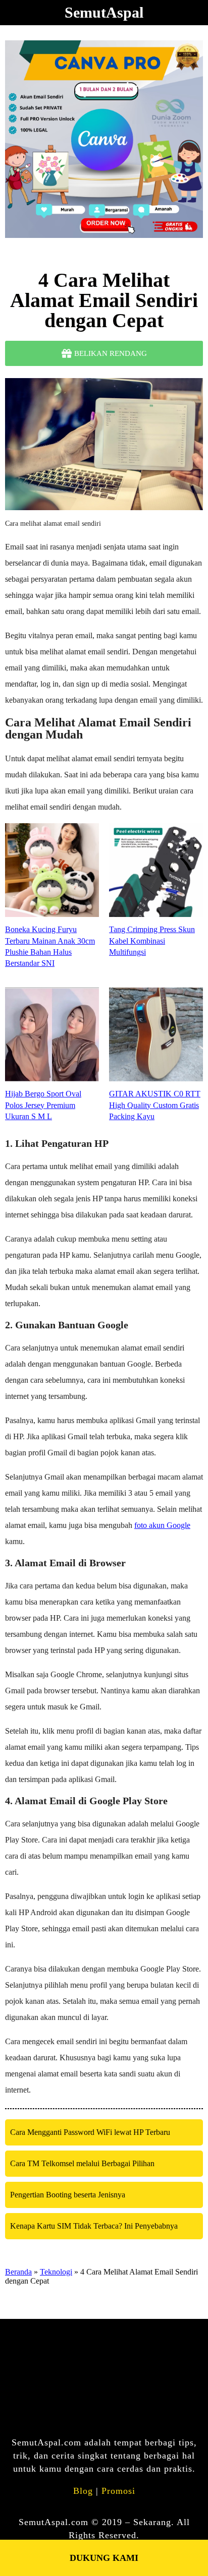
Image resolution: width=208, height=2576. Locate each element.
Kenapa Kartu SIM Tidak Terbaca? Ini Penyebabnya (94, 2226)
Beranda (18, 2272)
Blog (83, 2491)
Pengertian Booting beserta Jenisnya (68, 2195)
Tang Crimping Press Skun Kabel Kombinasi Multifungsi (152, 941)
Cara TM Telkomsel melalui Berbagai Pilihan (82, 2163)
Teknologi (56, 2272)
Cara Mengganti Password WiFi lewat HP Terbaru (90, 2132)
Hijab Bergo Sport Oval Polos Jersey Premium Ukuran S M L (43, 1105)
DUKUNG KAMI (104, 2558)
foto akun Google (162, 1525)
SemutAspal (104, 12)
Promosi (118, 2491)
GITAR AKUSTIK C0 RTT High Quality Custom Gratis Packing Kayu (155, 1105)
